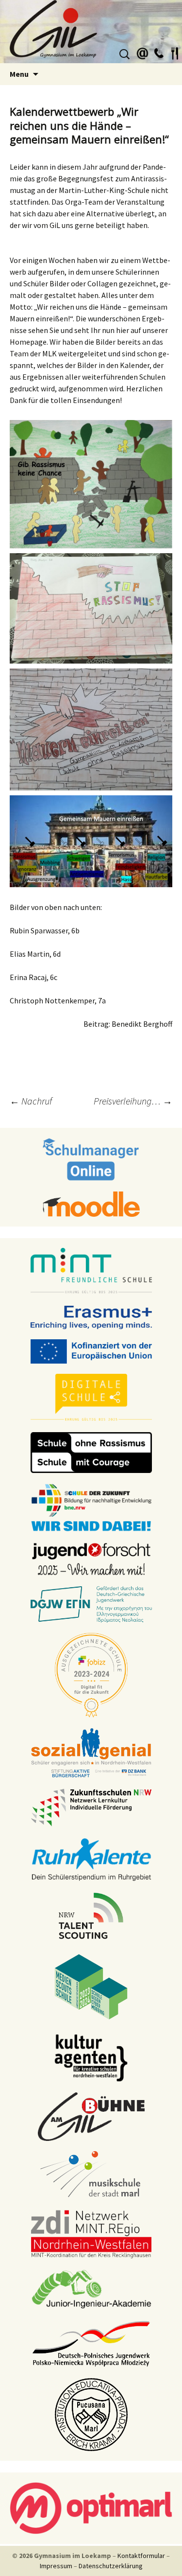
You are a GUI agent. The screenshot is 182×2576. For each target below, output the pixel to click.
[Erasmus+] (91, 1316)
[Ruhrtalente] (91, 1858)
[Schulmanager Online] (91, 1158)
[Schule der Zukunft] (91, 1507)
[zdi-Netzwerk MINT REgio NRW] (91, 2233)
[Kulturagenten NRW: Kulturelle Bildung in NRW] (91, 2057)
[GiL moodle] (91, 1203)
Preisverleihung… (133, 1101)
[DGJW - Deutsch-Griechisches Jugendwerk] (91, 1604)
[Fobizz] (91, 1674)
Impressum (56, 2566)
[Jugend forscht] (91, 1558)
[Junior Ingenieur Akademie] (91, 2288)
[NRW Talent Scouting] (91, 1915)
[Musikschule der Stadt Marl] (91, 2174)
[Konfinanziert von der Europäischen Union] (91, 1350)
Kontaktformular (141, 2556)
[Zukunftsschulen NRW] (91, 1807)
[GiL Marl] (91, 32)
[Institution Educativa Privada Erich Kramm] (91, 2414)
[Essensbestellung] (175, 52)
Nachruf (31, 1101)
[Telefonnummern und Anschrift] (159, 52)
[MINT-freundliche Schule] (91, 1271)
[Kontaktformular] (143, 52)
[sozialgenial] (91, 1752)
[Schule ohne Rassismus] (91, 1452)
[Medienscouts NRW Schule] (91, 1986)
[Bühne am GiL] (91, 2116)
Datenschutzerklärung (111, 2566)
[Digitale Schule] (91, 1397)
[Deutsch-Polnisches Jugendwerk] (91, 2343)
